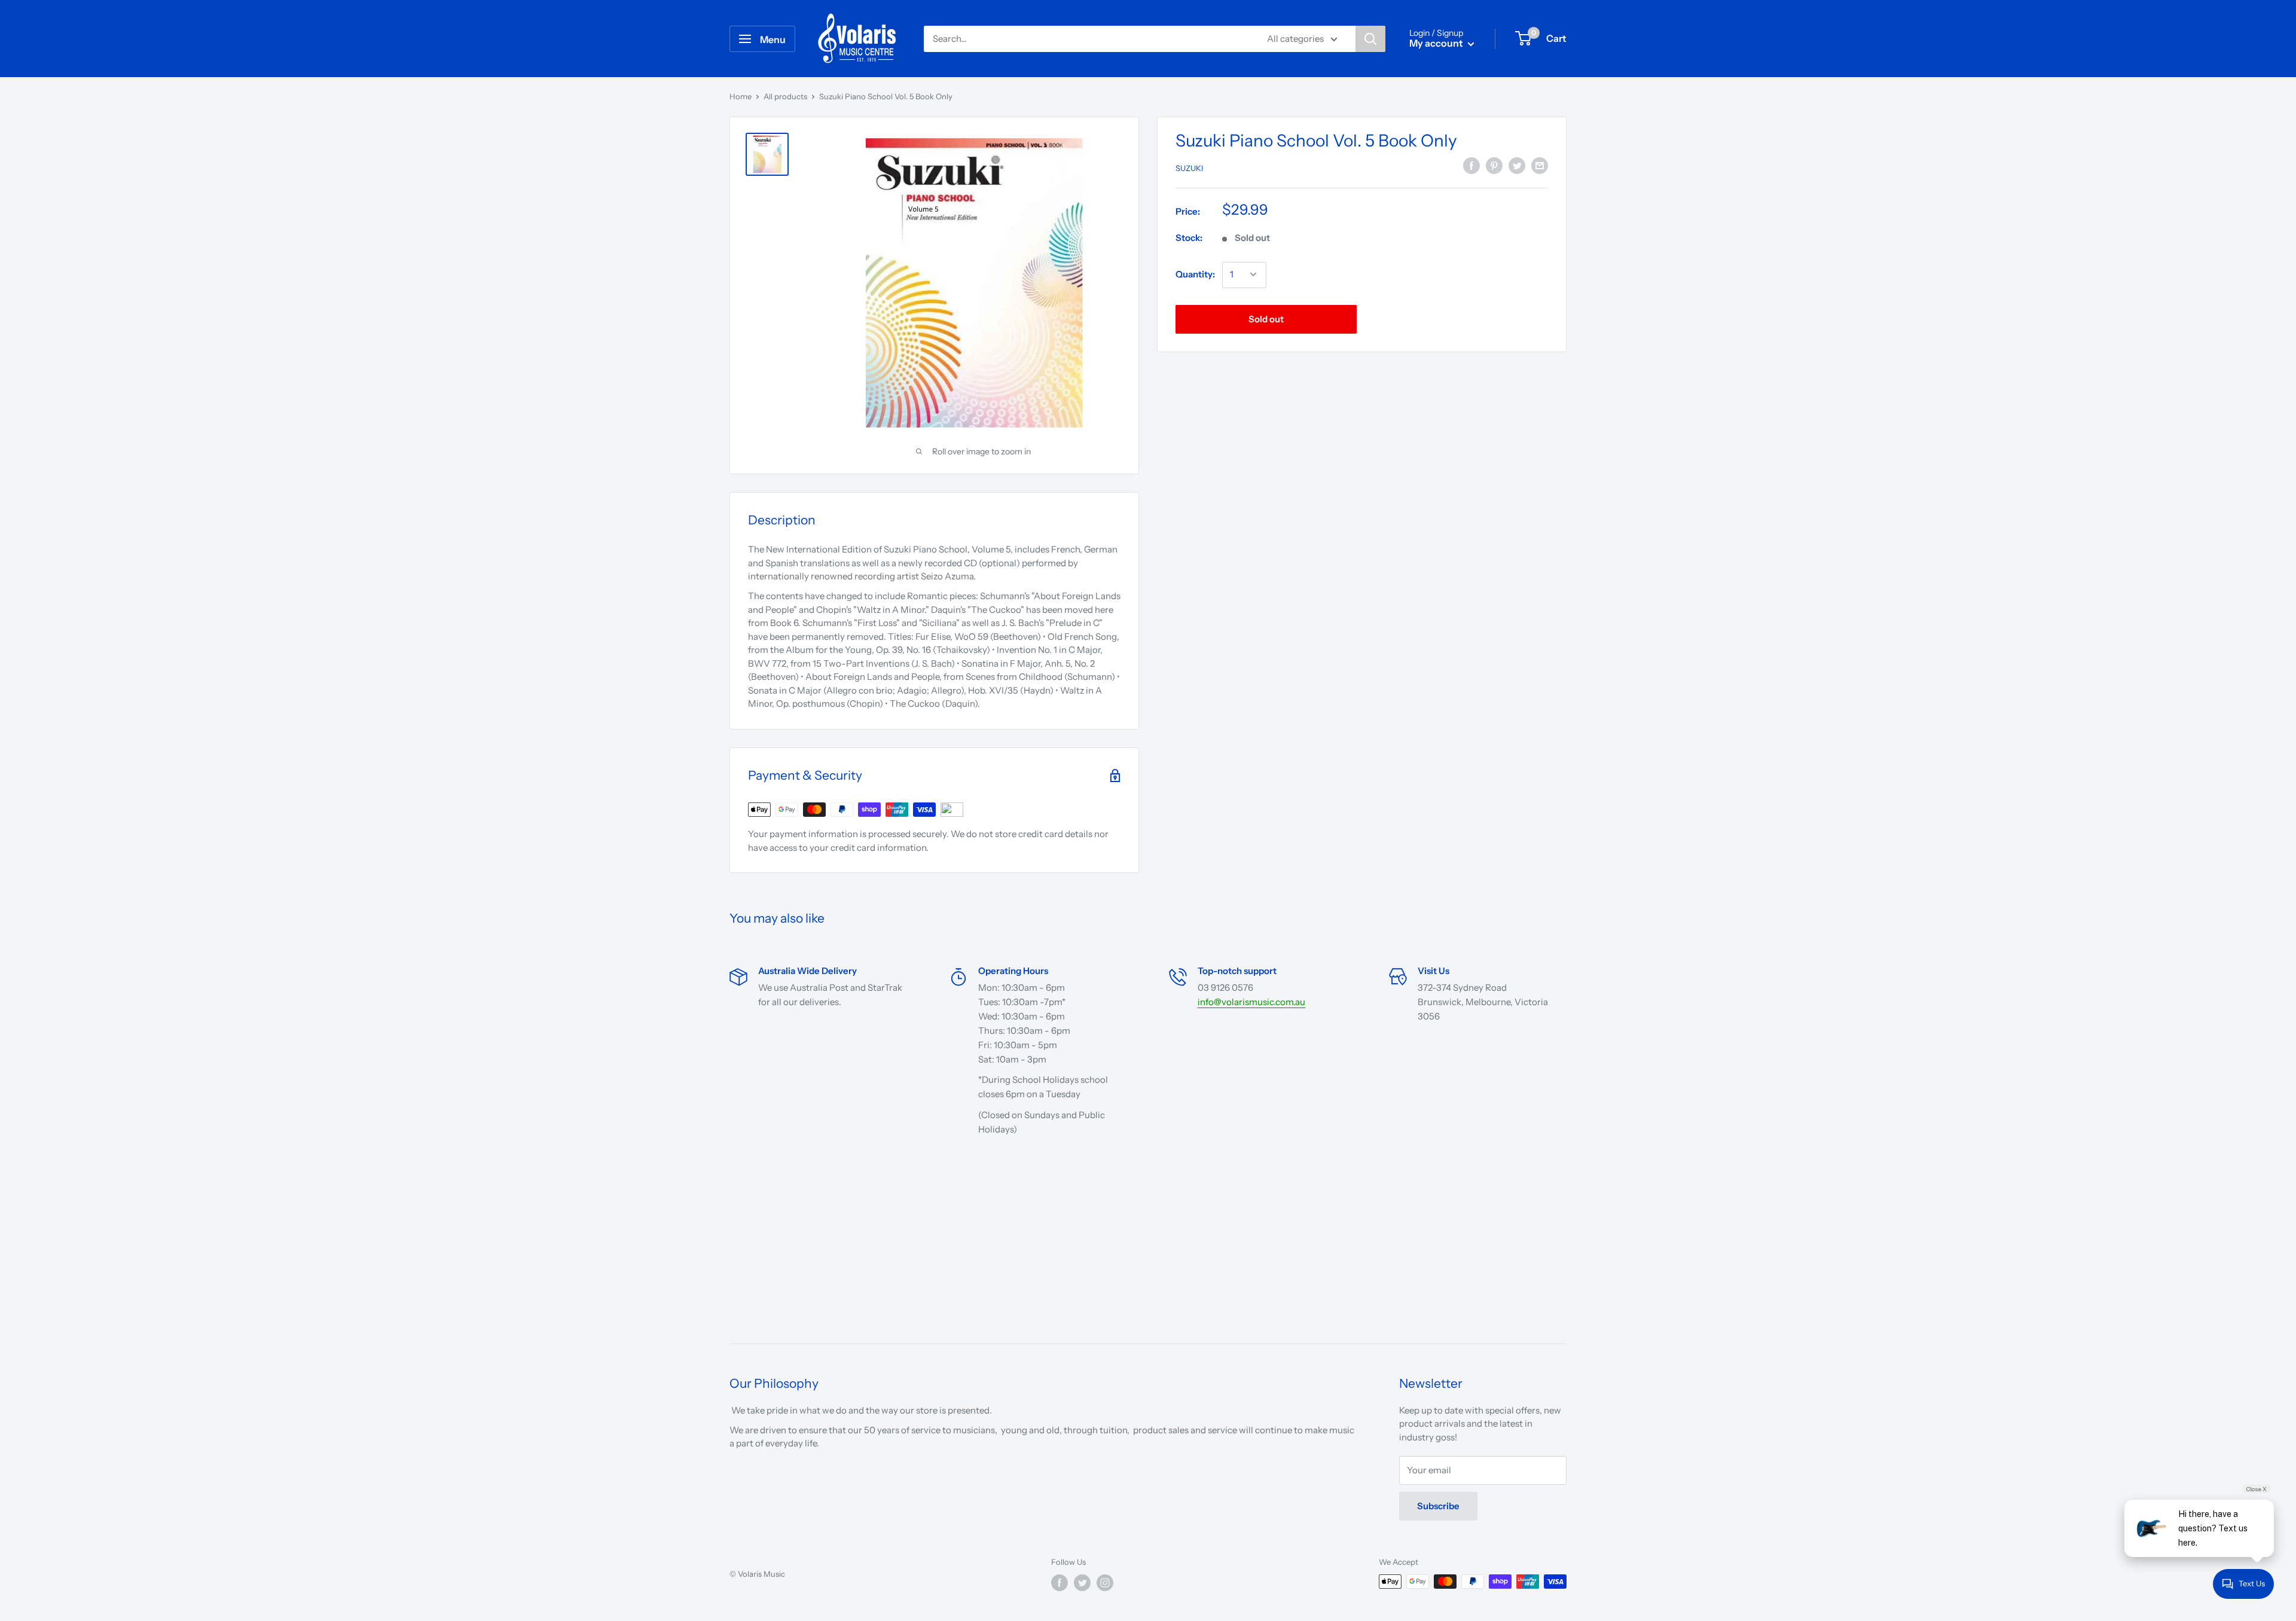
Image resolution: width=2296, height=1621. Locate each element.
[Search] (1370, 39)
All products (785, 96)
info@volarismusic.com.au (1251, 1002)
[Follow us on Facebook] (1060, 1583)
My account (1437, 43)
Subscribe (1438, 1506)
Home (741, 96)
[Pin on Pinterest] (1494, 166)
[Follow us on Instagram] (1105, 1583)
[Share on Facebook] (1471, 166)
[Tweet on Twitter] (1517, 166)
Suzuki (1189, 168)
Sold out (1266, 318)
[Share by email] (1540, 166)
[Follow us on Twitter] (1082, 1583)
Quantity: (1195, 274)
